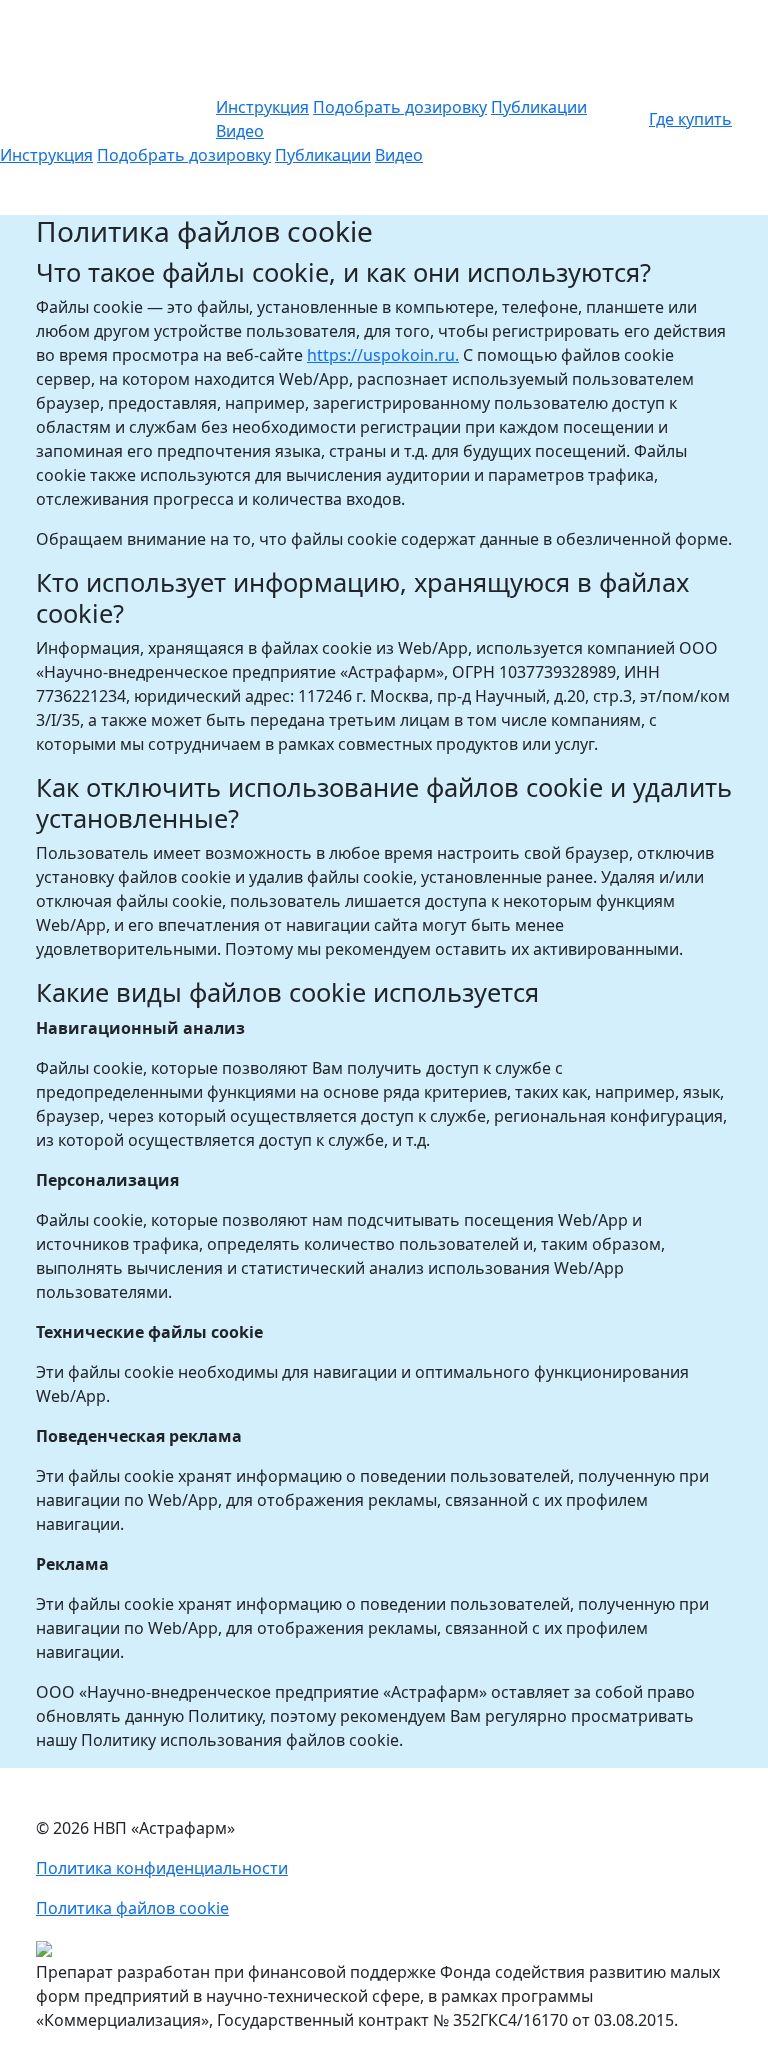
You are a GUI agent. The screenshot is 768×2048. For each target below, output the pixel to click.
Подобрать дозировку (400, 107)
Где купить (690, 119)
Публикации (539, 107)
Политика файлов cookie (132, 1908)
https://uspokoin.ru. (383, 355)
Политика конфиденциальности (162, 1868)
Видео (240, 131)
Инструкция (262, 107)
